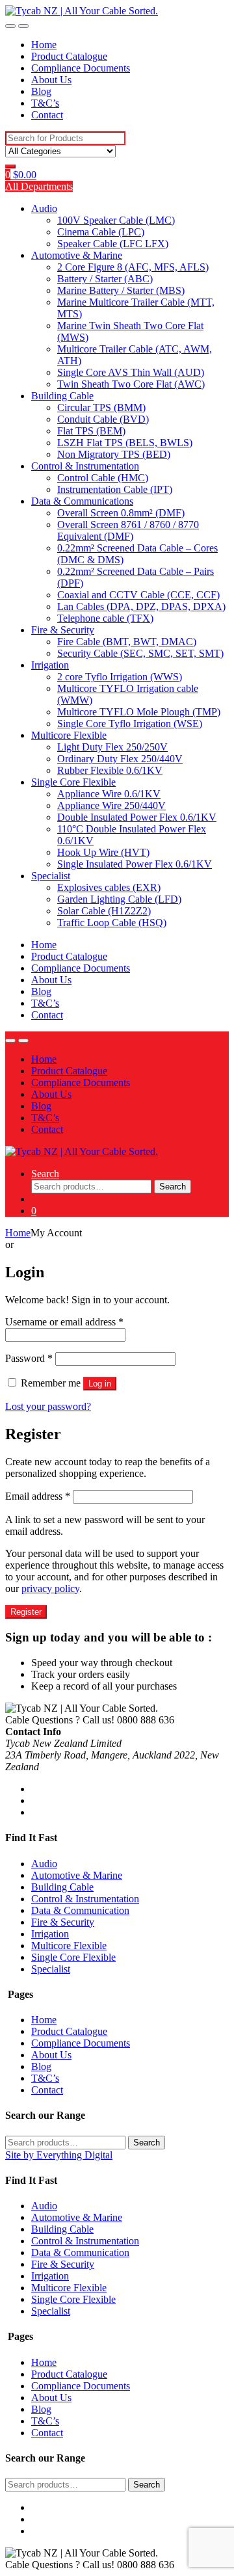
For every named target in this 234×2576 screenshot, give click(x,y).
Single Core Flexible (73, 782)
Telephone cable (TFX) (105, 618)
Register (26, 1612)
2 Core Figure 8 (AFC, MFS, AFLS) (133, 267)
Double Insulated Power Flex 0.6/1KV (137, 817)
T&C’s (45, 103)
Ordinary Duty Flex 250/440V (120, 759)
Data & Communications (82, 501)
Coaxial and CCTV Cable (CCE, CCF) (138, 595)
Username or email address (64, 1322)
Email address (38, 1496)
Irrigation (50, 665)
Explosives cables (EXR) (109, 887)
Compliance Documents (81, 68)
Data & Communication (80, 1910)
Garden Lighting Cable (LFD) (119, 899)
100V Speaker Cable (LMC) (116, 220)
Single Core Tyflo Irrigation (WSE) (130, 724)
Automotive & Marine (77, 255)
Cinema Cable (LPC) (101, 232)
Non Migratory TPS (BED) (114, 454)
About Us (51, 80)
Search (45, 1174)
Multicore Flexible (69, 735)
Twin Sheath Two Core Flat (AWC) (131, 384)
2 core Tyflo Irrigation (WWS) (120, 677)
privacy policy (50, 1588)
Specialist (51, 876)
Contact (47, 115)
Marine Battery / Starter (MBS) (121, 290)
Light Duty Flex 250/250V (112, 747)
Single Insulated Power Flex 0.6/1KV (135, 864)
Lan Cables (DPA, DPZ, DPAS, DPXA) (141, 606)
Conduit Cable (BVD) (103, 419)
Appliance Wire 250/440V (111, 805)
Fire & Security (63, 630)
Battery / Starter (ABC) (105, 279)
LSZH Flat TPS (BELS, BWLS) (125, 443)
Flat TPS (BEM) (91, 431)
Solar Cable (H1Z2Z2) (104, 911)
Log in (100, 1384)
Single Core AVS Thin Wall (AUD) (131, 372)
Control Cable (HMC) (103, 478)
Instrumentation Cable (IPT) (115, 489)
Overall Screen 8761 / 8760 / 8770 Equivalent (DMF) (128, 530)
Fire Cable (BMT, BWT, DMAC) (127, 642)
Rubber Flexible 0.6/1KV (110, 770)
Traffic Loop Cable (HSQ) (112, 923)
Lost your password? (48, 1406)
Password (29, 1358)
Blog (41, 91)
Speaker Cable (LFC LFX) (113, 244)
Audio (44, 208)
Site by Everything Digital (59, 2155)
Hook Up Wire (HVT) (103, 852)
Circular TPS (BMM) (101, 407)
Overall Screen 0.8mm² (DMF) (121, 513)
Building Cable (62, 396)
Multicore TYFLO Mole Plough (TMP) (139, 712)
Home (44, 45)
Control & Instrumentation (85, 466)
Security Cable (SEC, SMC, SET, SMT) (140, 653)
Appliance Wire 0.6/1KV (109, 794)
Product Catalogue (69, 56)
